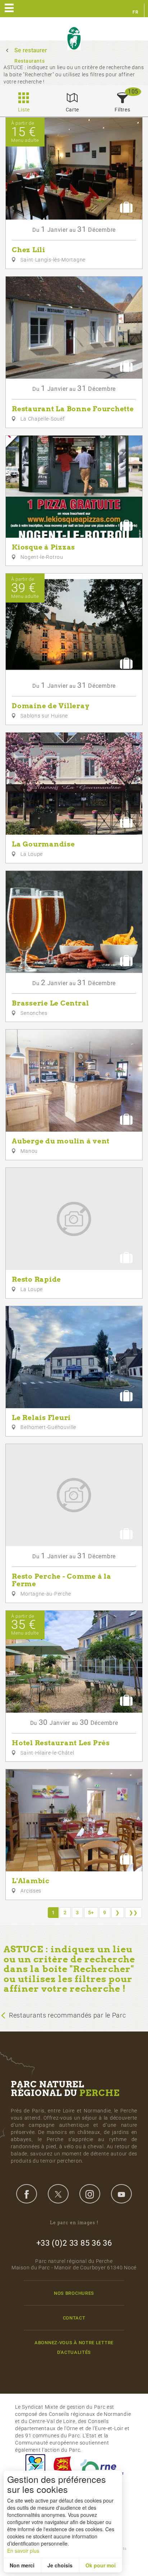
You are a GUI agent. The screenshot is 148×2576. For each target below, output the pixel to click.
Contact (74, 2318)
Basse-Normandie (63, 2467)
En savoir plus (23, 2551)
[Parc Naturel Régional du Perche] (74, 39)
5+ (91, 1913)
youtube (121, 2194)
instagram (90, 2194)
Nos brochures (74, 2293)
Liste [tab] (24, 110)
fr (135, 12)
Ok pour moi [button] (101, 2565)
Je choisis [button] (60, 2565)
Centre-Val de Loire (35, 2467)
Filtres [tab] (122, 110)
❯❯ (133, 1913)
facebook (27, 2194)
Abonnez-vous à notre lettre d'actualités (74, 2347)
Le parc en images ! (74, 2223)
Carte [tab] (73, 110)
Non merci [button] (22, 2565)
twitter (58, 2194)
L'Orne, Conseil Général (102, 2467)
